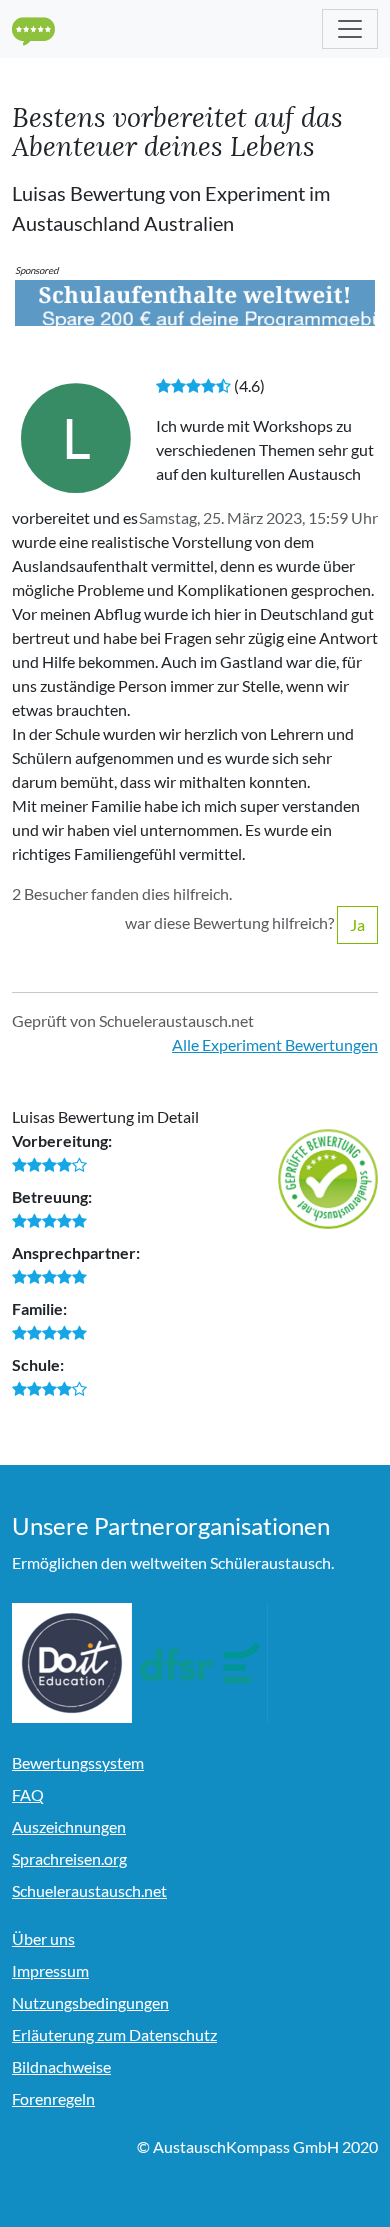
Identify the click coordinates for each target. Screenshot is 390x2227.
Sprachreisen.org (69, 1858)
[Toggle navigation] (350, 29)
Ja (357, 924)
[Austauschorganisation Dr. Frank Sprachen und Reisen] (200, 1663)
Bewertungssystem (78, 1762)
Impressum (50, 1970)
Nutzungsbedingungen (90, 2002)
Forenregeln (53, 2098)
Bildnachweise (61, 2066)
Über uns (43, 1938)
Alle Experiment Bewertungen (275, 1044)
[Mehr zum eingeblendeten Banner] (195, 300)
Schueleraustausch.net (89, 1890)
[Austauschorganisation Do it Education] (72, 1663)
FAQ (28, 1794)
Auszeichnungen (69, 1826)
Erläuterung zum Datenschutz (114, 2034)
